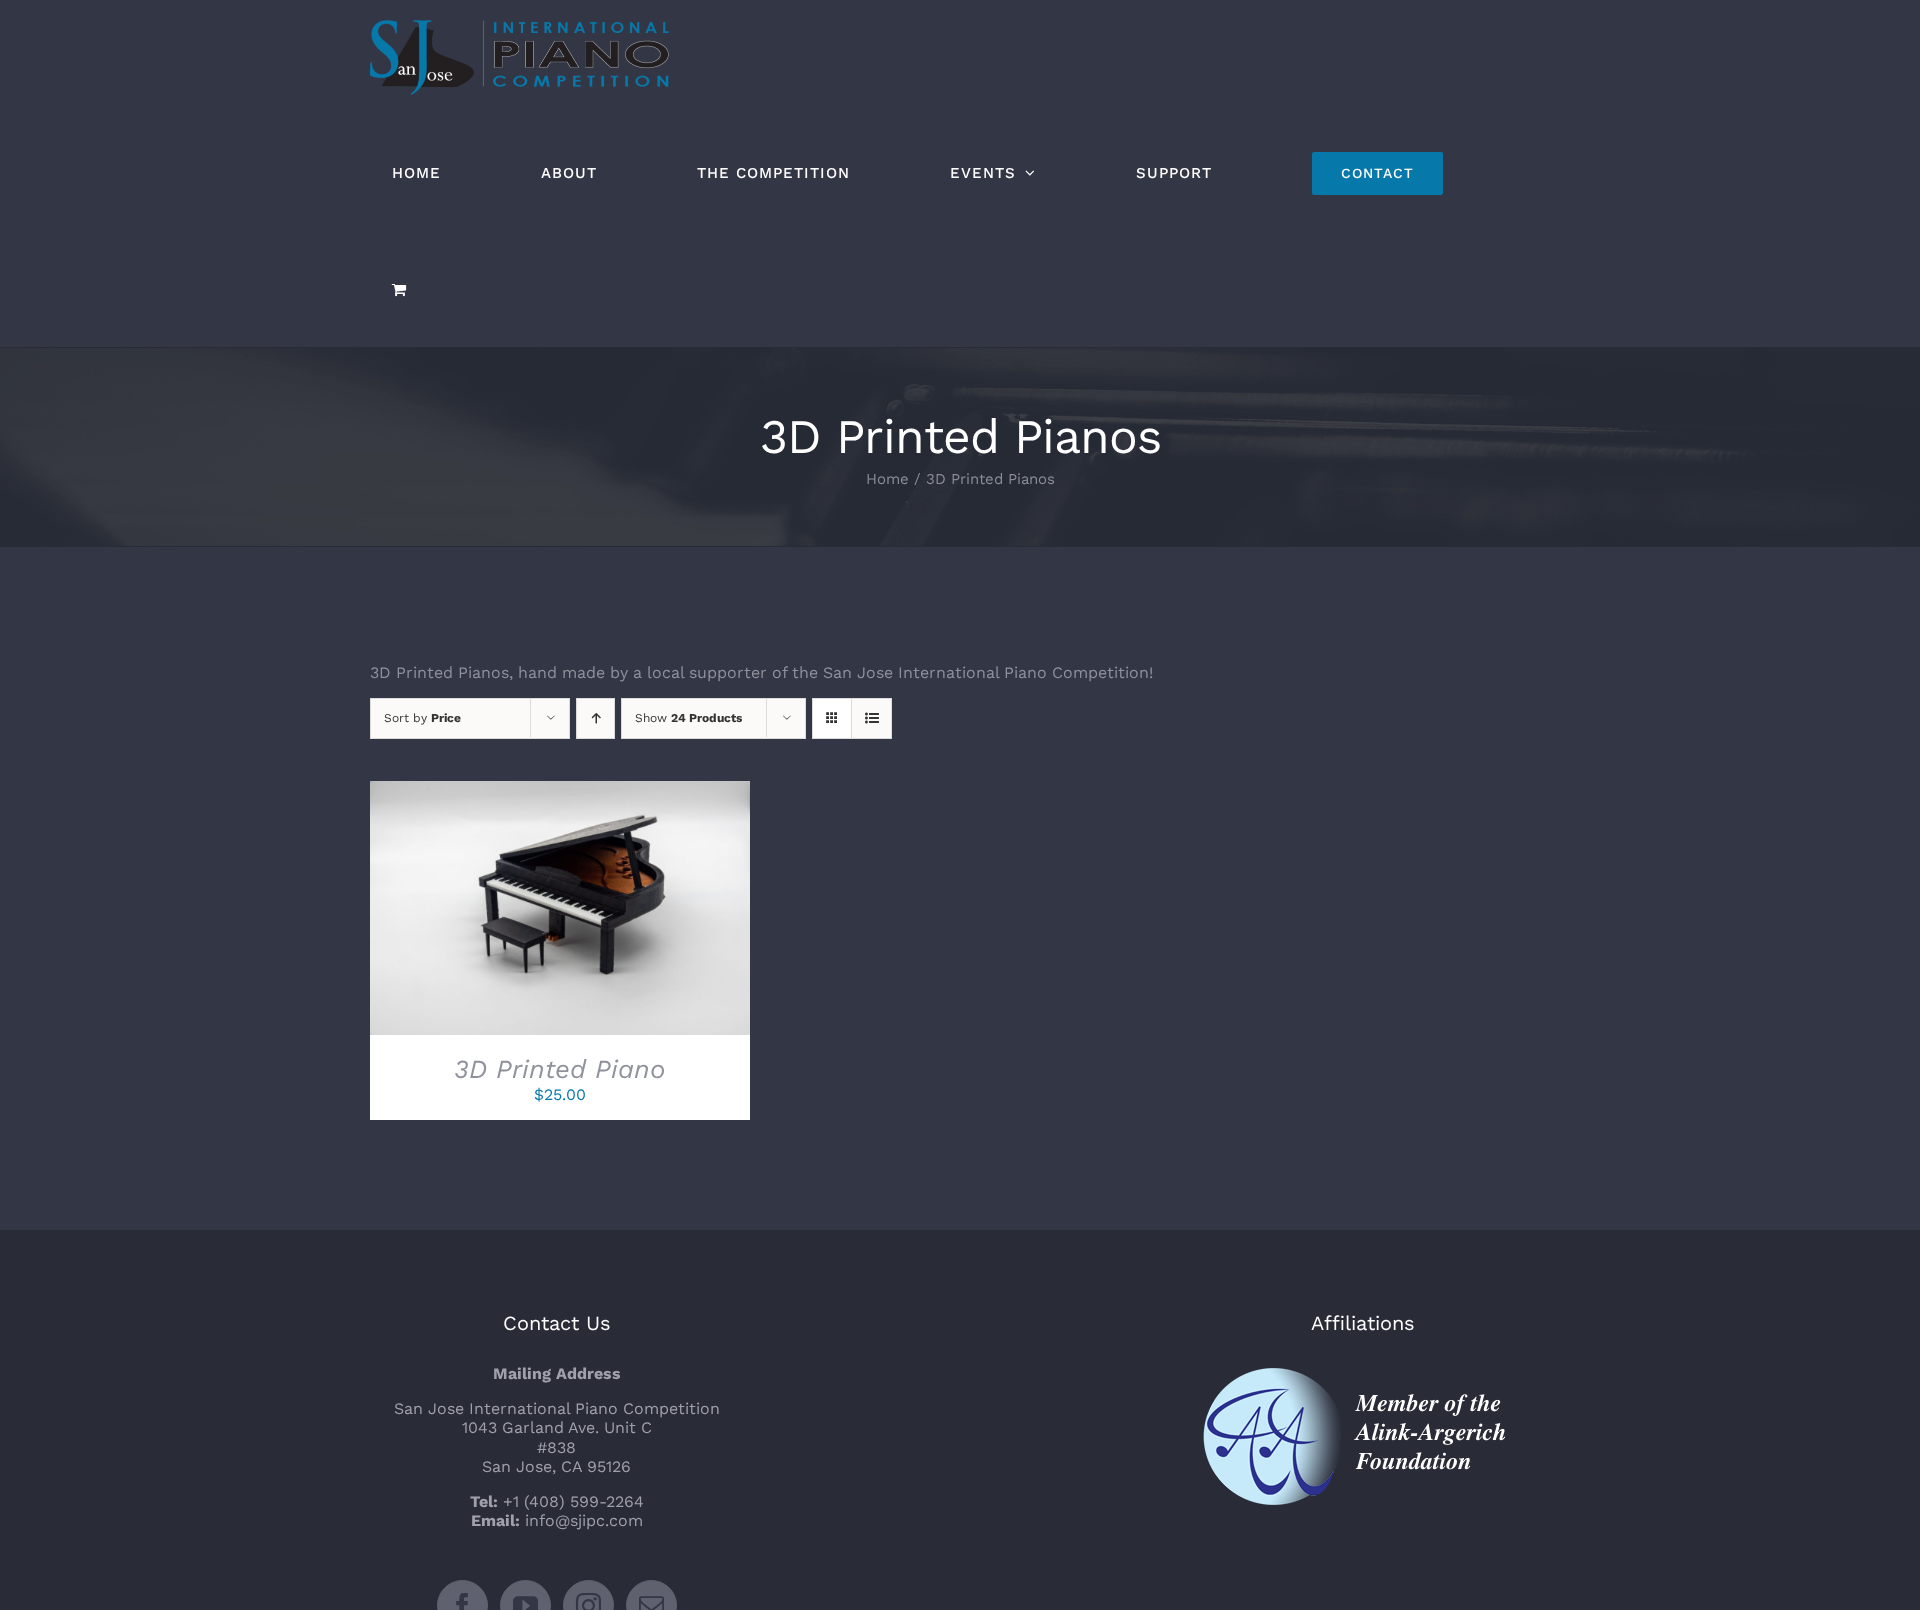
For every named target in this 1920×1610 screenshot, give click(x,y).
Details (635, 912)
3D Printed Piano (559, 1069)
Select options (514, 912)
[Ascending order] (595, 718)
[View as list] (871, 718)
